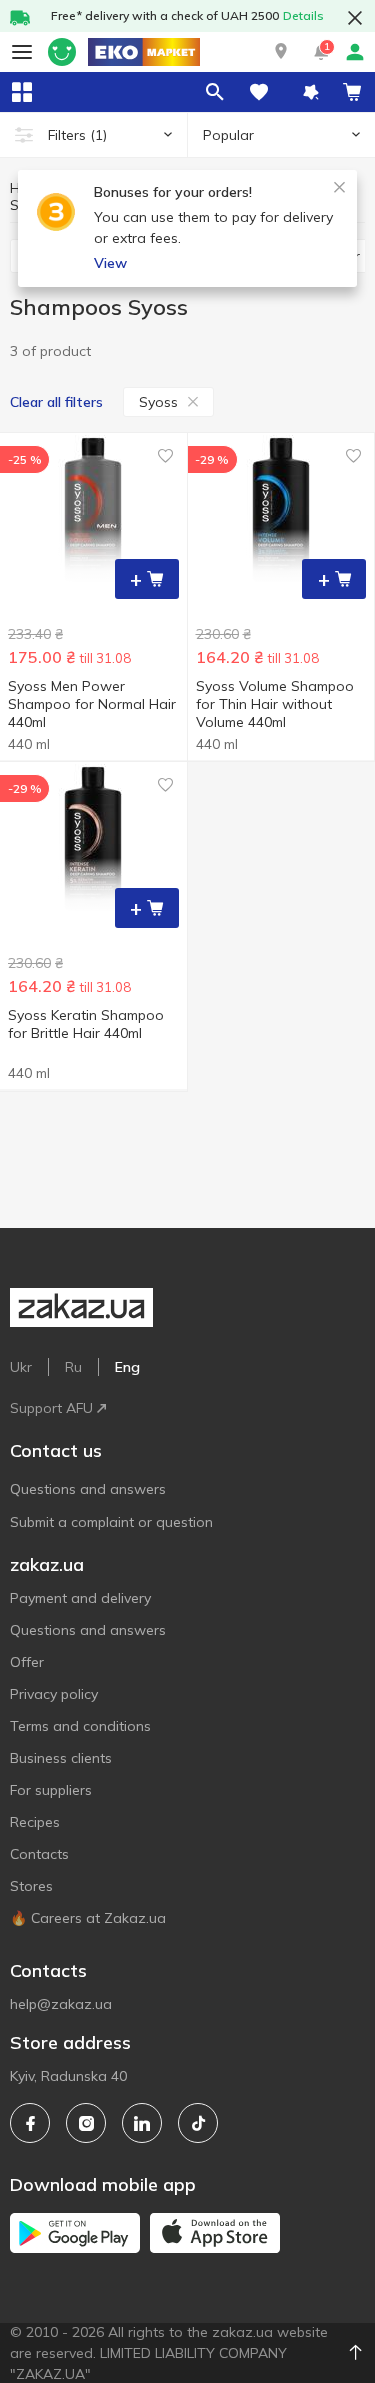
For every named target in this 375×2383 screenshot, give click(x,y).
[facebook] (30, 2123)
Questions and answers (88, 1489)
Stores (31, 1886)
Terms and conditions (80, 1726)
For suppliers (51, 1790)
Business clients (61, 1758)
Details (303, 15)
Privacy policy (54, 1694)
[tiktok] (198, 2123)
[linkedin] (142, 2123)
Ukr (21, 1367)
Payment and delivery (80, 1598)
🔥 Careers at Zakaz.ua (88, 1918)
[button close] (355, 18)
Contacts (39, 1854)
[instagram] (86, 2123)
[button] (281, 52)
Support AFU (51, 1408)
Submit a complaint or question (111, 1522)
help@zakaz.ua (61, 2004)
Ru (73, 1367)
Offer (27, 1662)
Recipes (35, 1822)
